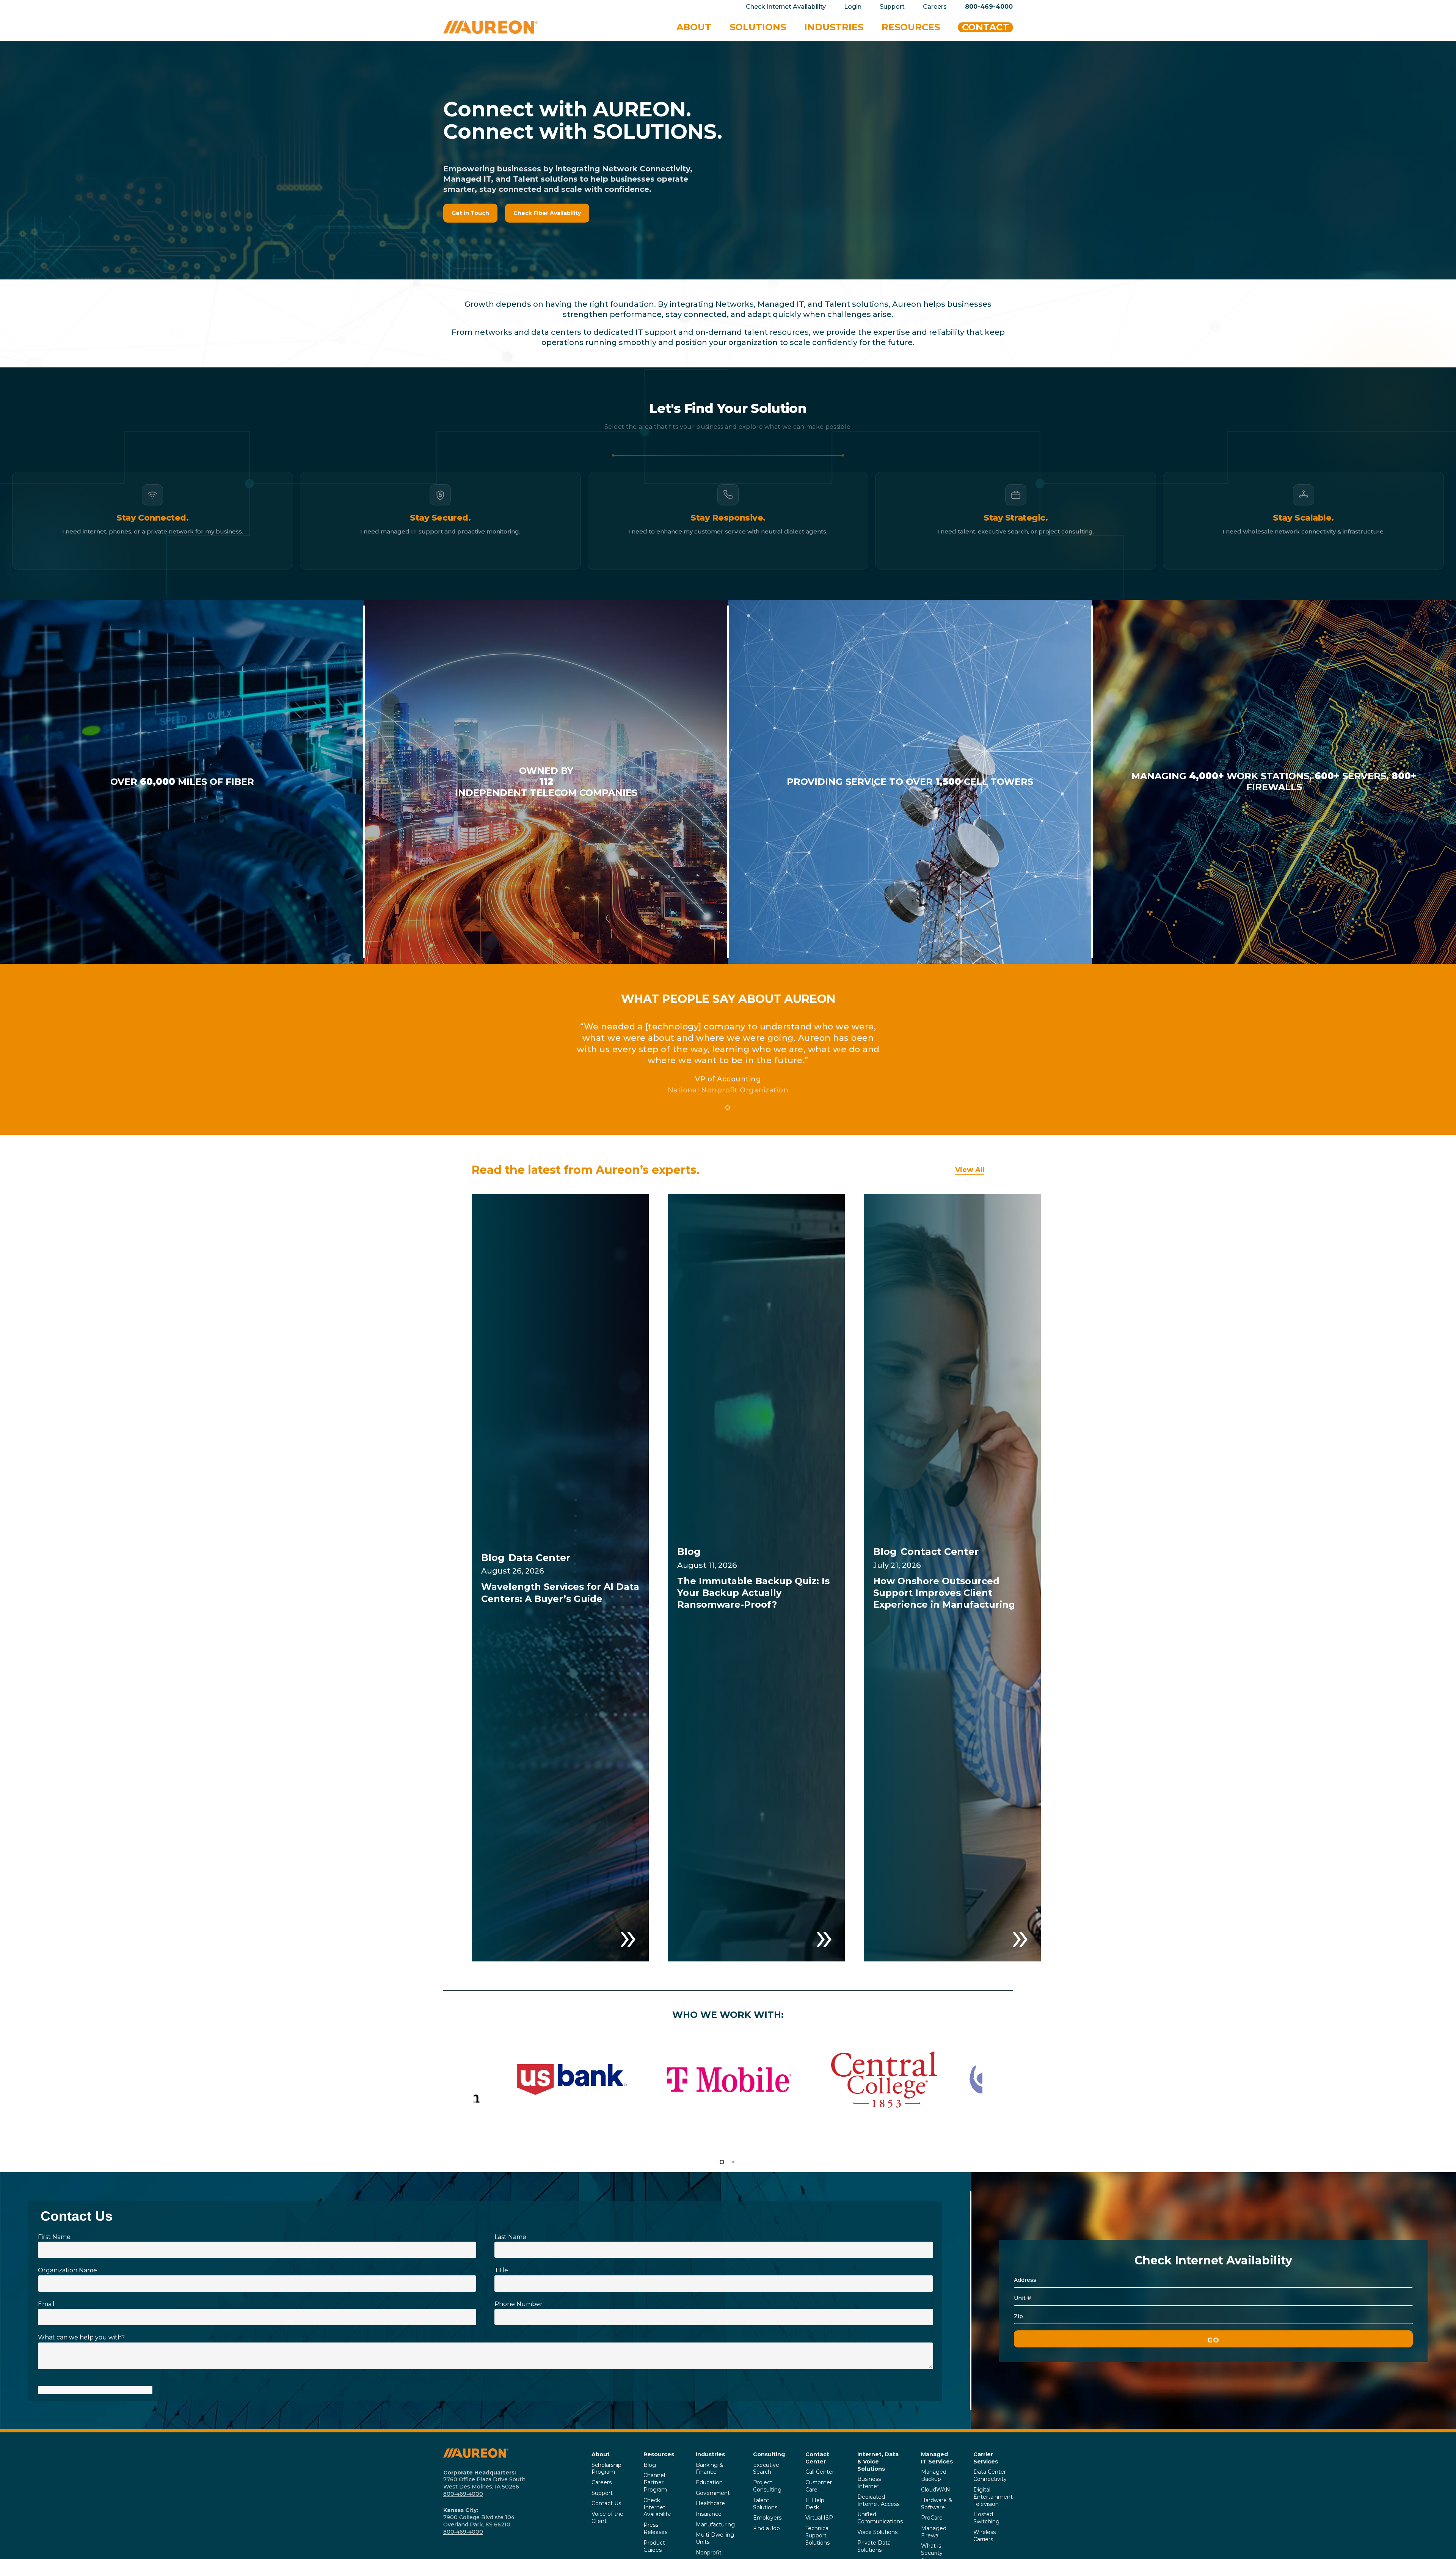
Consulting (769, 2454)
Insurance (709, 2514)
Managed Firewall (934, 2532)
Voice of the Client (607, 2517)
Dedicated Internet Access (878, 2500)
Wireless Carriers (985, 2536)
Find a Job (766, 2528)
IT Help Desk (815, 2504)
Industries (710, 2454)
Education (709, 2482)
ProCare (932, 2518)
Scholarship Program (606, 2469)
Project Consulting (767, 2486)
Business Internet (869, 2483)
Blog (650, 2465)
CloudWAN (936, 2490)
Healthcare (710, 2503)
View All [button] (970, 1170)
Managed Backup (934, 2475)
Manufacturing (715, 2524)
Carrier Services (986, 2458)
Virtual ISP (819, 2518)
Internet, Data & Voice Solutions (878, 2462)
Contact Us (606, 2503)
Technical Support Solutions (817, 2535)
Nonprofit (709, 2553)
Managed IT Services (937, 2458)
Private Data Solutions (874, 2546)
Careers (602, 2482)
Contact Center (817, 2458)
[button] (470, 213)
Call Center (820, 2472)
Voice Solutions (877, 2532)
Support (602, 2493)
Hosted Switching (986, 2518)
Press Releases (655, 2528)
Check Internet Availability (657, 2507)
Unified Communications (880, 2518)
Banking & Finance (709, 2469)
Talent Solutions (765, 2504)
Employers (767, 2518)
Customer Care (819, 2486)
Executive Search (766, 2469)
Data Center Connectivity (990, 2475)
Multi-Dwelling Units (715, 2538)
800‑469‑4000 (463, 2494)
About (601, 2454)
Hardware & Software (937, 2504)
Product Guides (654, 2546)
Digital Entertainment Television (993, 2497)
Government (713, 2493)
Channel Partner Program (655, 2482)
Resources (659, 2454)
